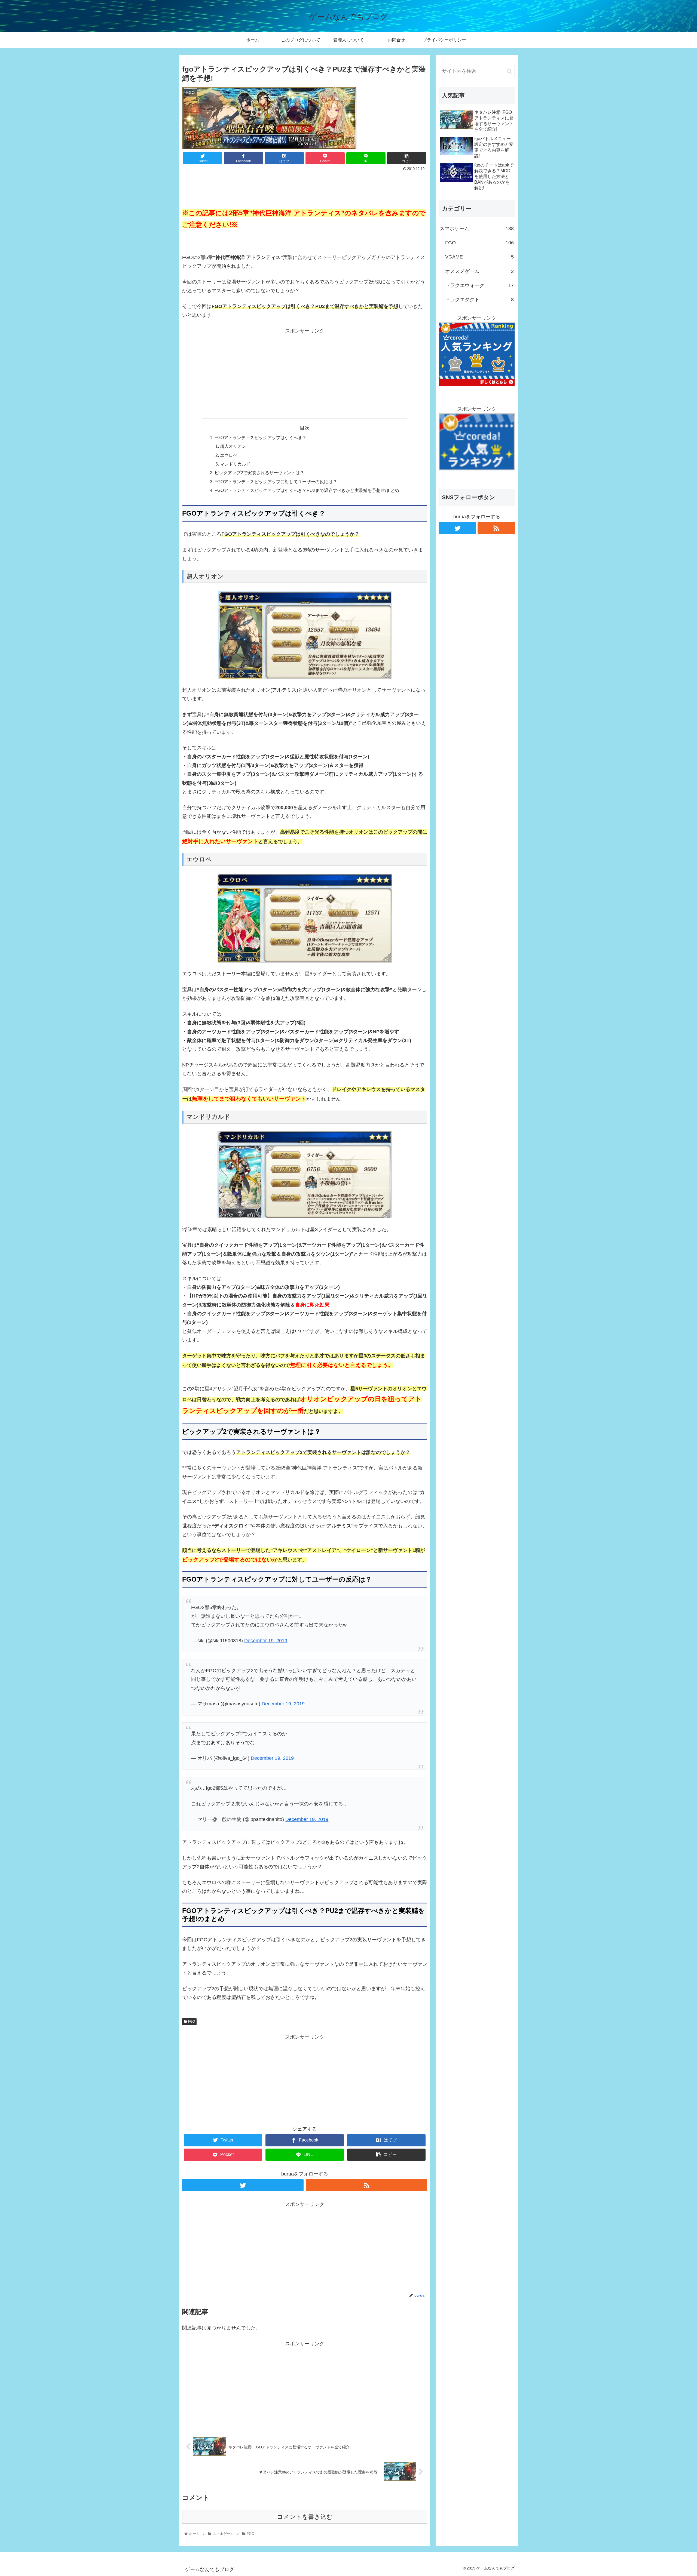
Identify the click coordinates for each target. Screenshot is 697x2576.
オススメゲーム (479, 271)
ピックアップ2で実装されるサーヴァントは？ (259, 473)
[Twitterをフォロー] (243, 2185)
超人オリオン (233, 446)
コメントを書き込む (305, 2517)
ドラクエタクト (479, 300)
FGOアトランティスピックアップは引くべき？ (261, 437)
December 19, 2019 (266, 1641)
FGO (192, 2022)
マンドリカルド (235, 464)
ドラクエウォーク (479, 285)
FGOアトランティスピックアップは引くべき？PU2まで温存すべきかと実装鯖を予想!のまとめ (307, 490)
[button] (509, 71)
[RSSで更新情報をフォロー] (366, 2185)
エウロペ (229, 455)
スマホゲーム (477, 229)
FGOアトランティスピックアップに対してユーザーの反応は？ (276, 482)
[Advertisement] (305, 188)
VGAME (479, 257)
